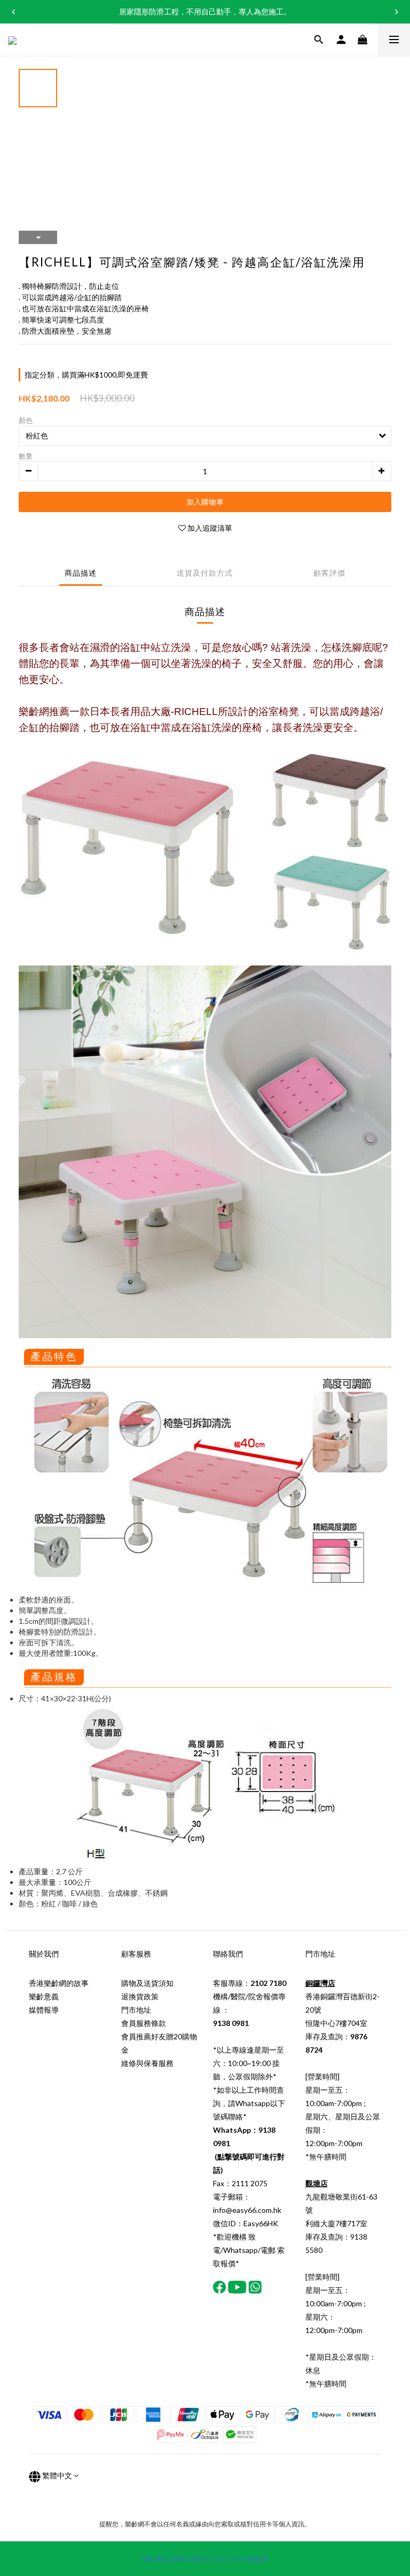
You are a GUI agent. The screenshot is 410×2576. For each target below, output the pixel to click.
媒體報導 (44, 2010)
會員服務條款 (144, 2023)
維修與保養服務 (147, 2063)
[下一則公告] (397, 12)
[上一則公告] (13, 12)
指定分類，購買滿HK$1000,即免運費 (86, 375)
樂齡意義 (44, 1996)
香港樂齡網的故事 (59, 1983)
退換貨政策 (140, 1996)
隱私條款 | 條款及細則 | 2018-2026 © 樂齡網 (205, 2559)
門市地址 (136, 2010)
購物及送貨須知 (147, 1983)
